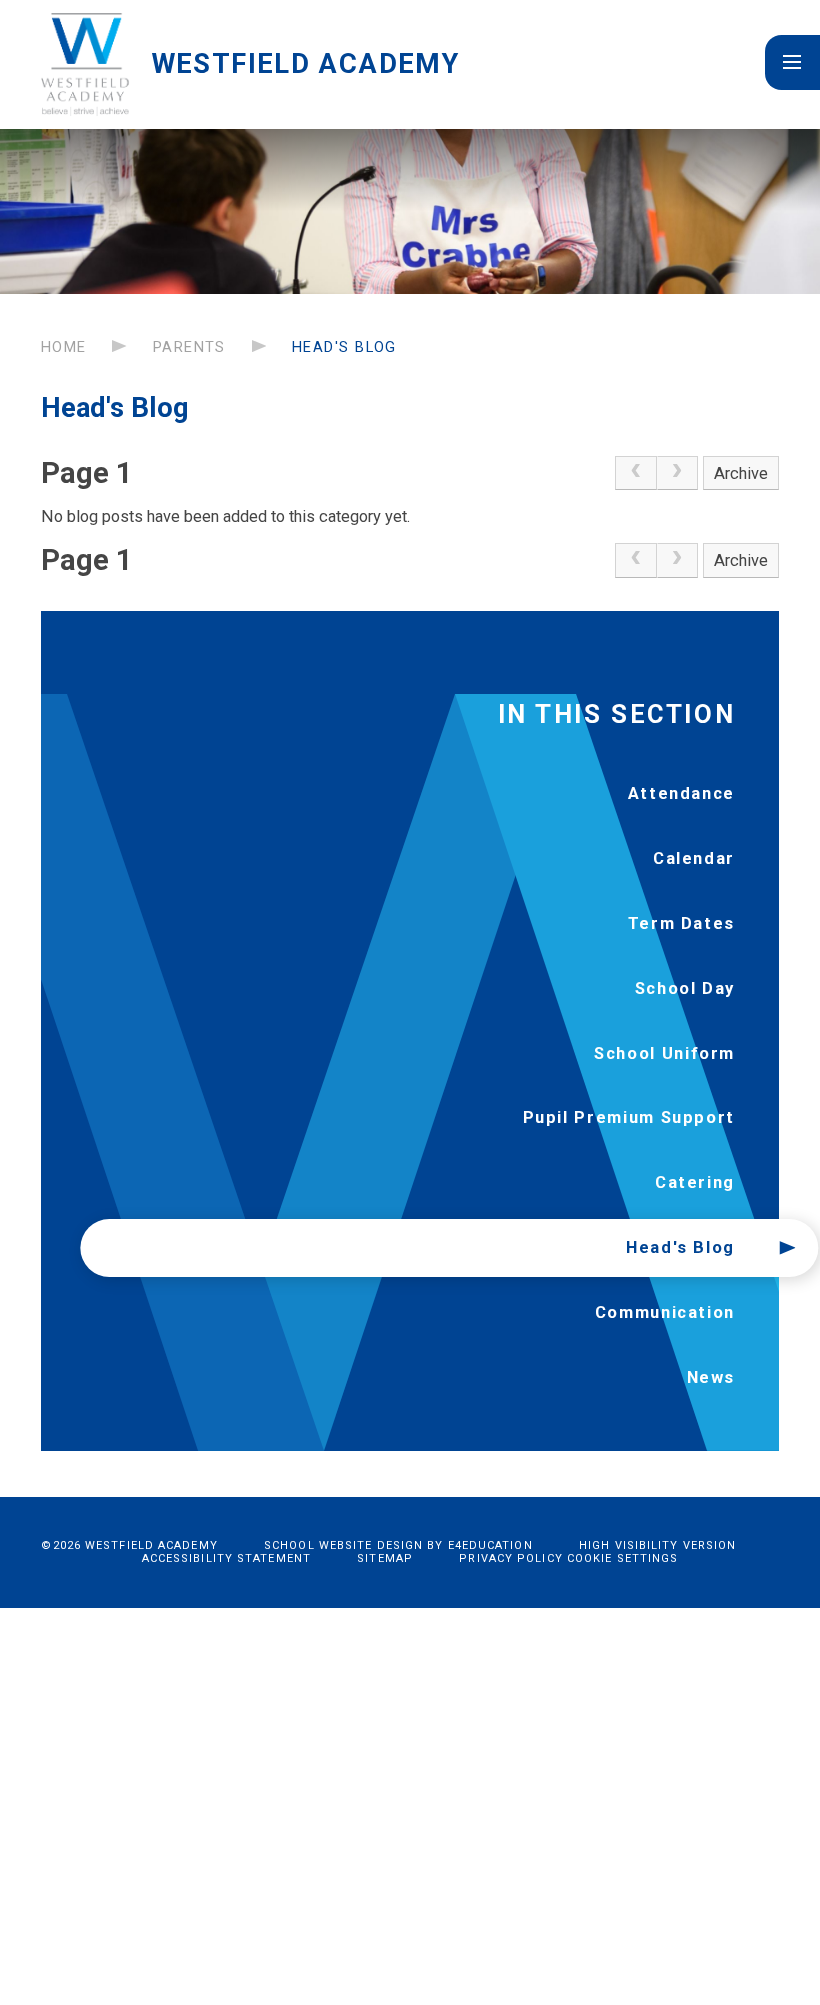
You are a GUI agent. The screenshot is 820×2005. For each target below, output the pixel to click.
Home (64, 347)
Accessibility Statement (226, 1558)
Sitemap (385, 1558)
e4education (490, 1545)
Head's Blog (344, 347)
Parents (189, 347)
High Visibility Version (657, 1545)
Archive (741, 473)
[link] (636, 473)
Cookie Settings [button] (623, 1558)
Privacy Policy (510, 1558)
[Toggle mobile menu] (792, 62)
